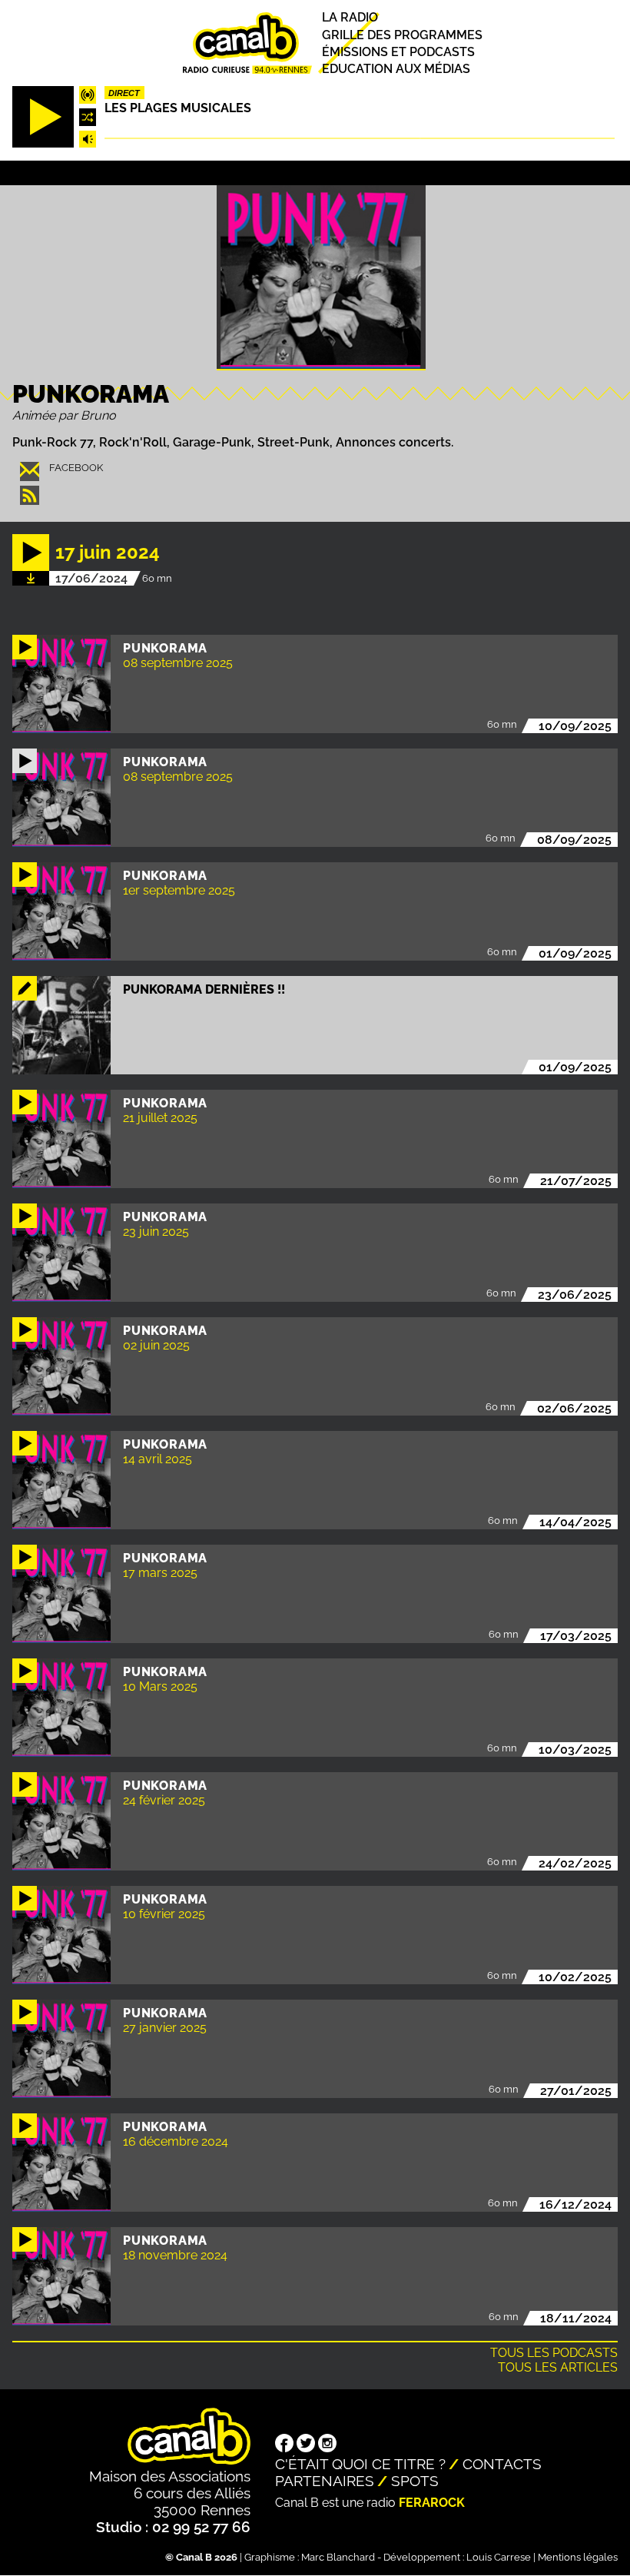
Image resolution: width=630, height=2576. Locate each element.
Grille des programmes (402, 35)
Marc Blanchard (338, 2557)
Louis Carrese (499, 2557)
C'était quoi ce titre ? (360, 2464)
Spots (415, 2481)
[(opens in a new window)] (284, 2445)
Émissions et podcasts (398, 52)
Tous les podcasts (554, 2353)
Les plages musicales (178, 108)
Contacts (502, 2464)
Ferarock (432, 2503)
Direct (124, 93)
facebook (76, 468)
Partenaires (325, 2481)
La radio (350, 18)
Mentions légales (578, 2557)
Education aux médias (396, 69)
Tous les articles (558, 2367)
